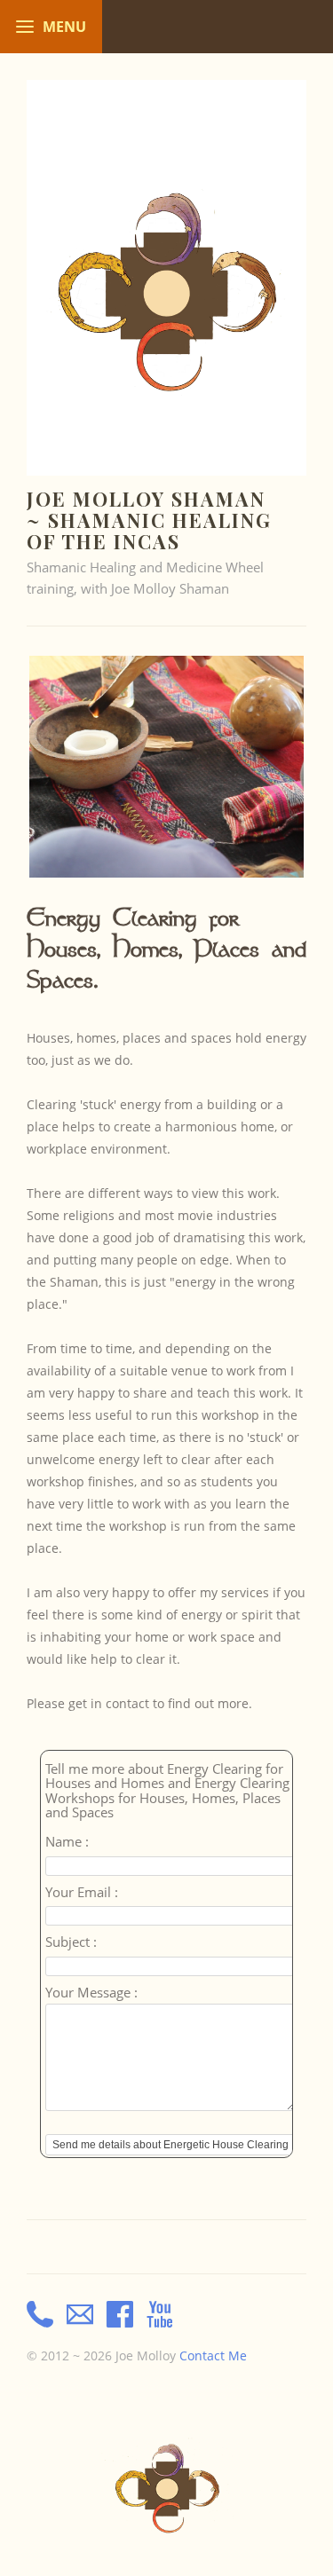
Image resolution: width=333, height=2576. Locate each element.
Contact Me (213, 2356)
